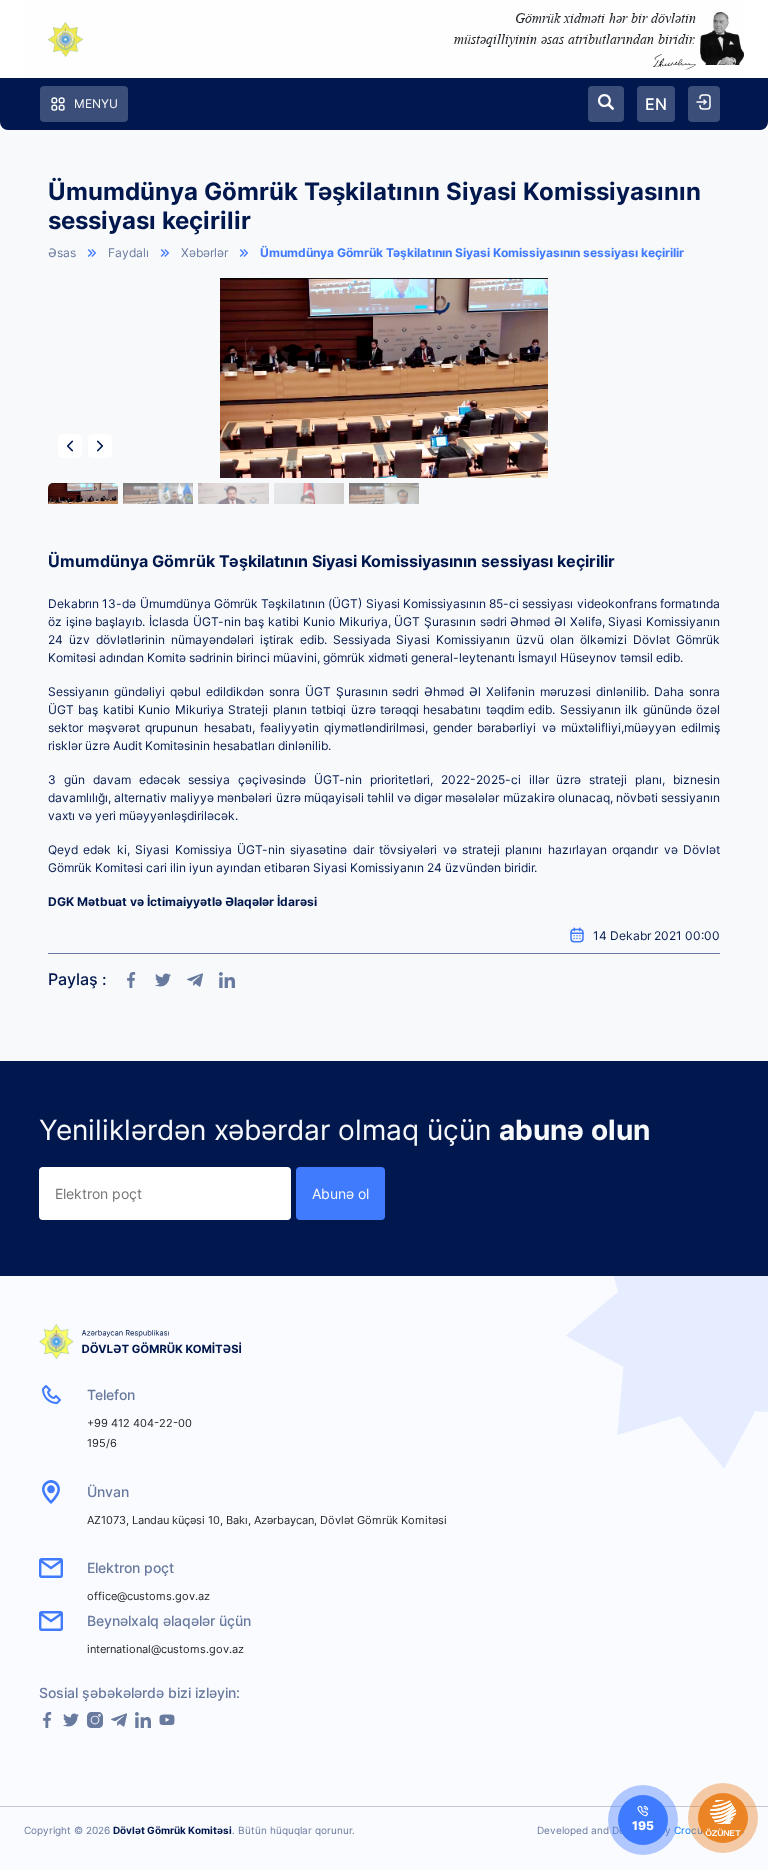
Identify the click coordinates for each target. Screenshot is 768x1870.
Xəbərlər (204, 252)
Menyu (96, 103)
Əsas (62, 252)
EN (656, 104)
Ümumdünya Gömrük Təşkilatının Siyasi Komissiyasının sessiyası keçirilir (472, 252)
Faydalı (128, 252)
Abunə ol (340, 1193)
